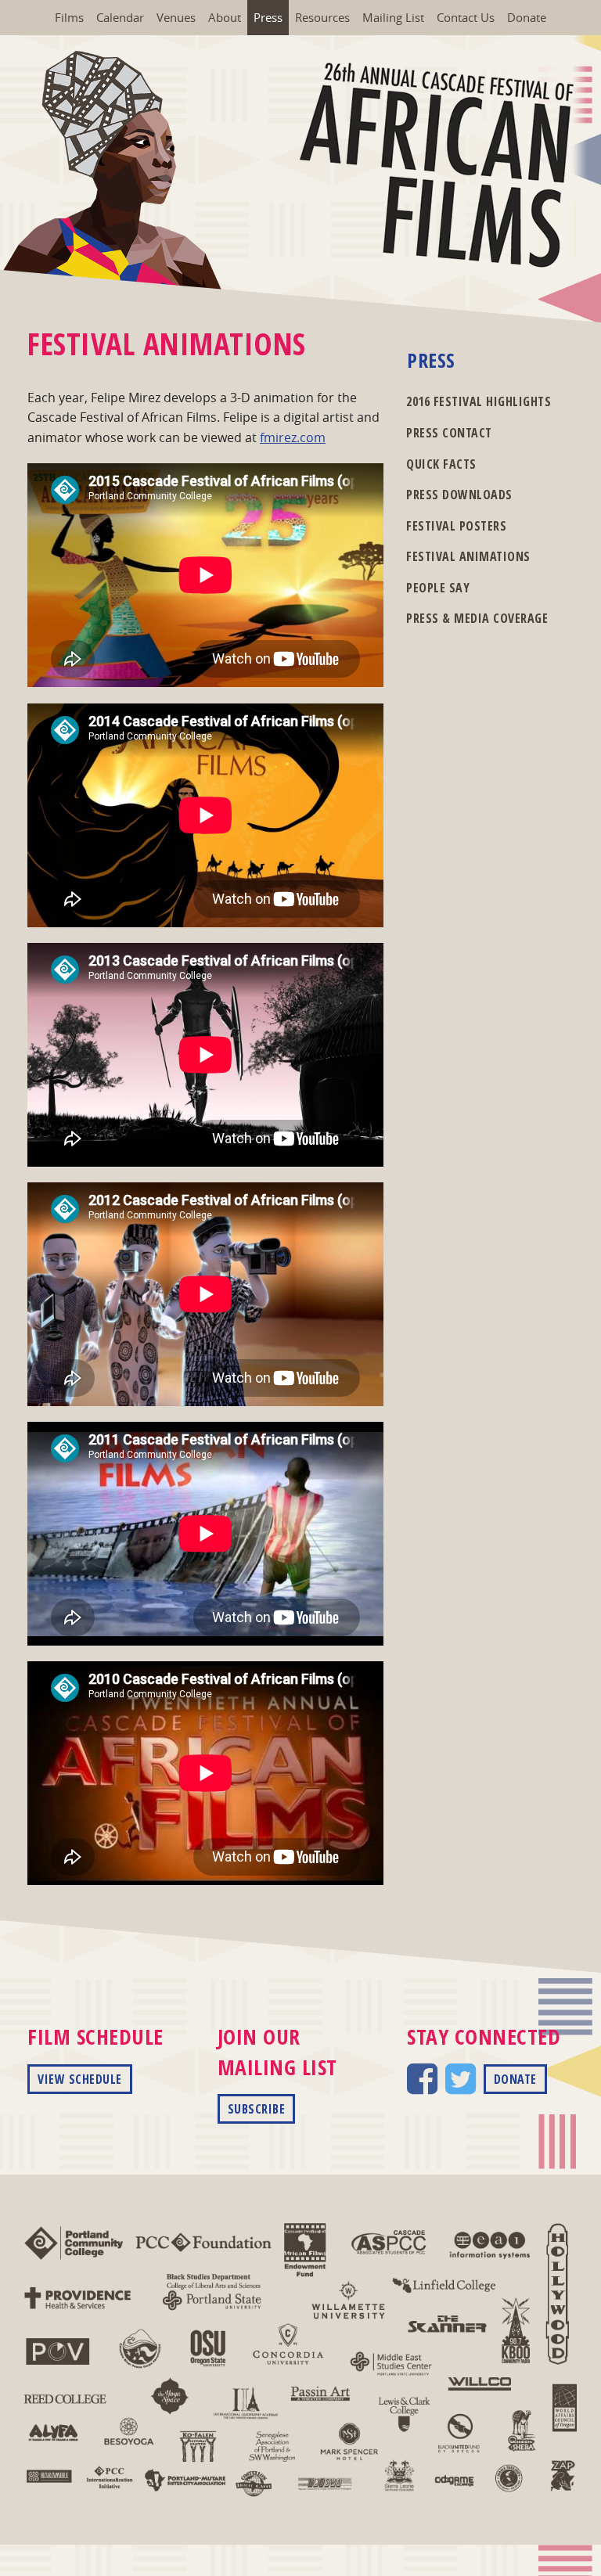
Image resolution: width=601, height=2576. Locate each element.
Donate (527, 17)
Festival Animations (468, 556)
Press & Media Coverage (477, 618)
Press (268, 17)
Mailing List (393, 17)
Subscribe (257, 2109)
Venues (176, 17)
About (225, 17)
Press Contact (449, 433)
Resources (322, 17)
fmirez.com (293, 437)
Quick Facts (441, 464)
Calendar (120, 17)
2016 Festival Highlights (479, 401)
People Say (438, 588)
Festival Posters (456, 526)
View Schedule (80, 2079)
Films (69, 17)
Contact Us (466, 17)
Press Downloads (459, 495)
